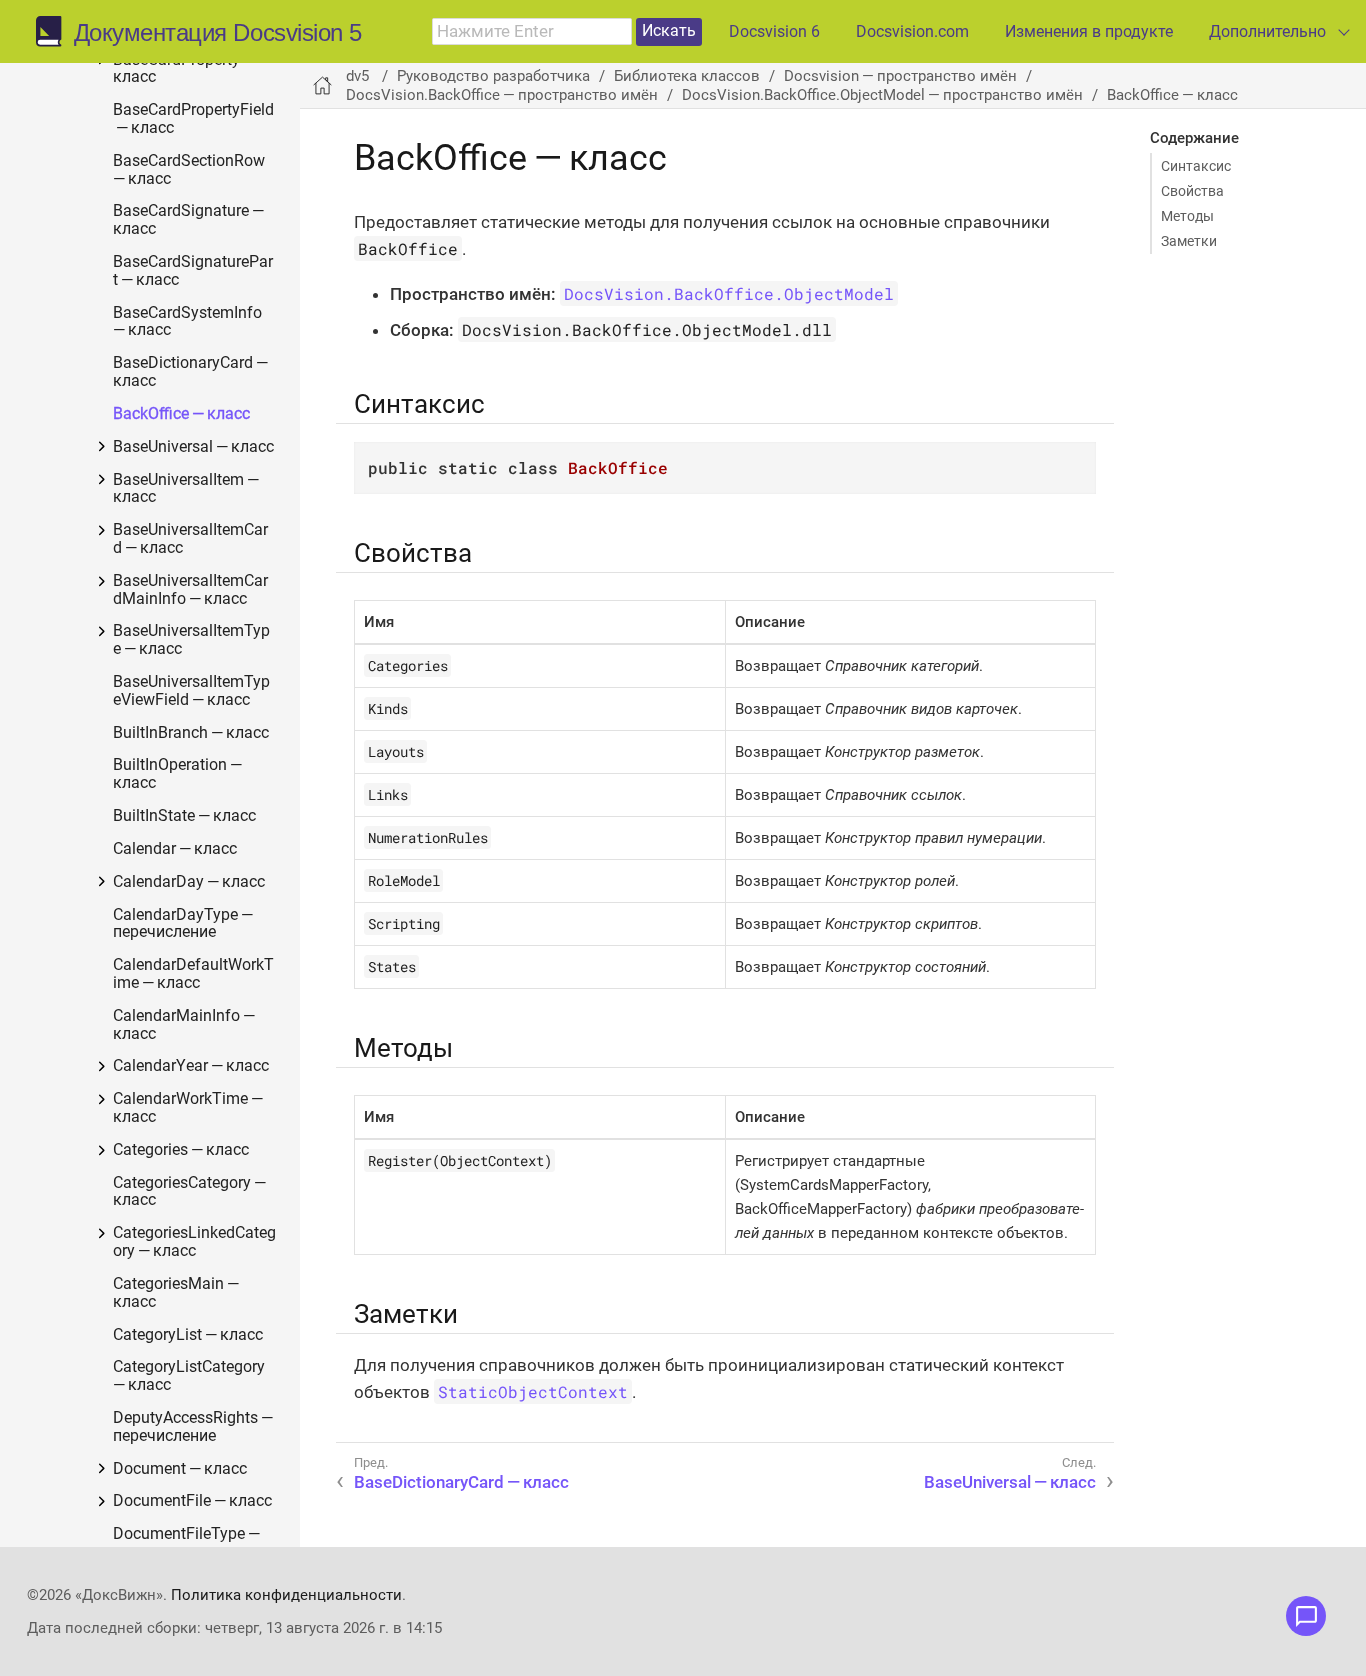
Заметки (1189, 241)
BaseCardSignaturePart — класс (193, 271)
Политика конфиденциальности (286, 1595)
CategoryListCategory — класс (190, 1376)
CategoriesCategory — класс (191, 1192)
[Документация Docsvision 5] (55, 32)
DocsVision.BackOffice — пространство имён (502, 95)
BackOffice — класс (181, 414)
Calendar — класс (175, 849)
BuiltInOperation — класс (179, 774)
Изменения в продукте (1089, 31)
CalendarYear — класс (191, 1066)
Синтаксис (1196, 166)
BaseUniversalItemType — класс (191, 640)
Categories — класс (181, 1150)
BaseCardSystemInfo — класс (189, 322)
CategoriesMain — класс (177, 1293)
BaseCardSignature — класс (190, 220)
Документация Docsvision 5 (218, 33)
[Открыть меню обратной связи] (1306, 1616)
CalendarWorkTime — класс (189, 1108)
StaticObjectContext (533, 1391)
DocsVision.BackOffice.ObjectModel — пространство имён (882, 95)
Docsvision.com (912, 31)
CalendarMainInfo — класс (185, 1025)
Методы (1187, 216)
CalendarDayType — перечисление (184, 924)
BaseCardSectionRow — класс (190, 170)
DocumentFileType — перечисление (188, 1543)
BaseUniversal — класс (193, 447)
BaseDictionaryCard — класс (192, 372)
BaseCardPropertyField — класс (193, 119)
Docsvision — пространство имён (900, 76)
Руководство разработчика (493, 76)
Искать (669, 30)
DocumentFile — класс (192, 1501)
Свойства (1192, 191)
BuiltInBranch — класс (191, 733)
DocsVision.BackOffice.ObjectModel (729, 293)
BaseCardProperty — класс (185, 69)
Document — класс (180, 1469)
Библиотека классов (687, 76)
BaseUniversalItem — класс (187, 489)
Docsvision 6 (774, 31)
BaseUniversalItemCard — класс (190, 539)
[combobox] (532, 32)
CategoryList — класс (188, 1335)
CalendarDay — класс (189, 882)
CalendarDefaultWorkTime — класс (193, 974)
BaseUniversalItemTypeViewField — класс (191, 691)
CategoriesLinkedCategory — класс (194, 1242)
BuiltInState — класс (184, 816)
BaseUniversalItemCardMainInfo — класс (190, 590)
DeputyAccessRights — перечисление (194, 1427)
